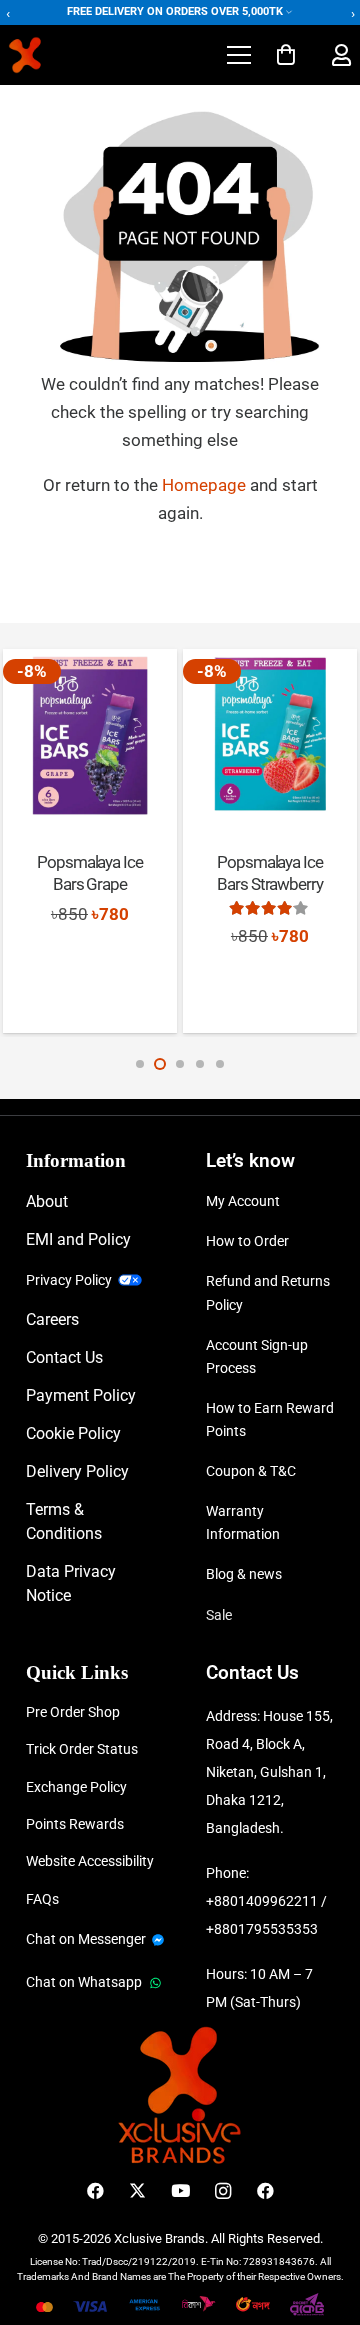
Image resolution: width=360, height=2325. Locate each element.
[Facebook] (95, 2191)
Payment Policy (81, 1395)
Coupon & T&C (251, 1471)
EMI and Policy (78, 1239)
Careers (52, 1319)
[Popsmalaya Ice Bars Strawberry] (269, 735)
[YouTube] (180, 2191)
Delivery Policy (77, 1471)
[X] (137, 2191)
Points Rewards (75, 1824)
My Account (243, 1201)
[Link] (341, 55)
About (47, 1201)
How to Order (247, 1241)
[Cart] (286, 55)
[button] (238, 55)
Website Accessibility (90, 1861)
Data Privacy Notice (71, 1583)
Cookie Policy (73, 1433)
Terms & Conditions (64, 1521)
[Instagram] (222, 2191)
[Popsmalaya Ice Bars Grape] (89, 735)
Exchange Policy (76, 1787)
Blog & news (244, 1574)
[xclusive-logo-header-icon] (63, 55)
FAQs (42, 1899)
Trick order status (82, 1749)
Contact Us (64, 1357)
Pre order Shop (73, 1712)
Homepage (206, 485)
